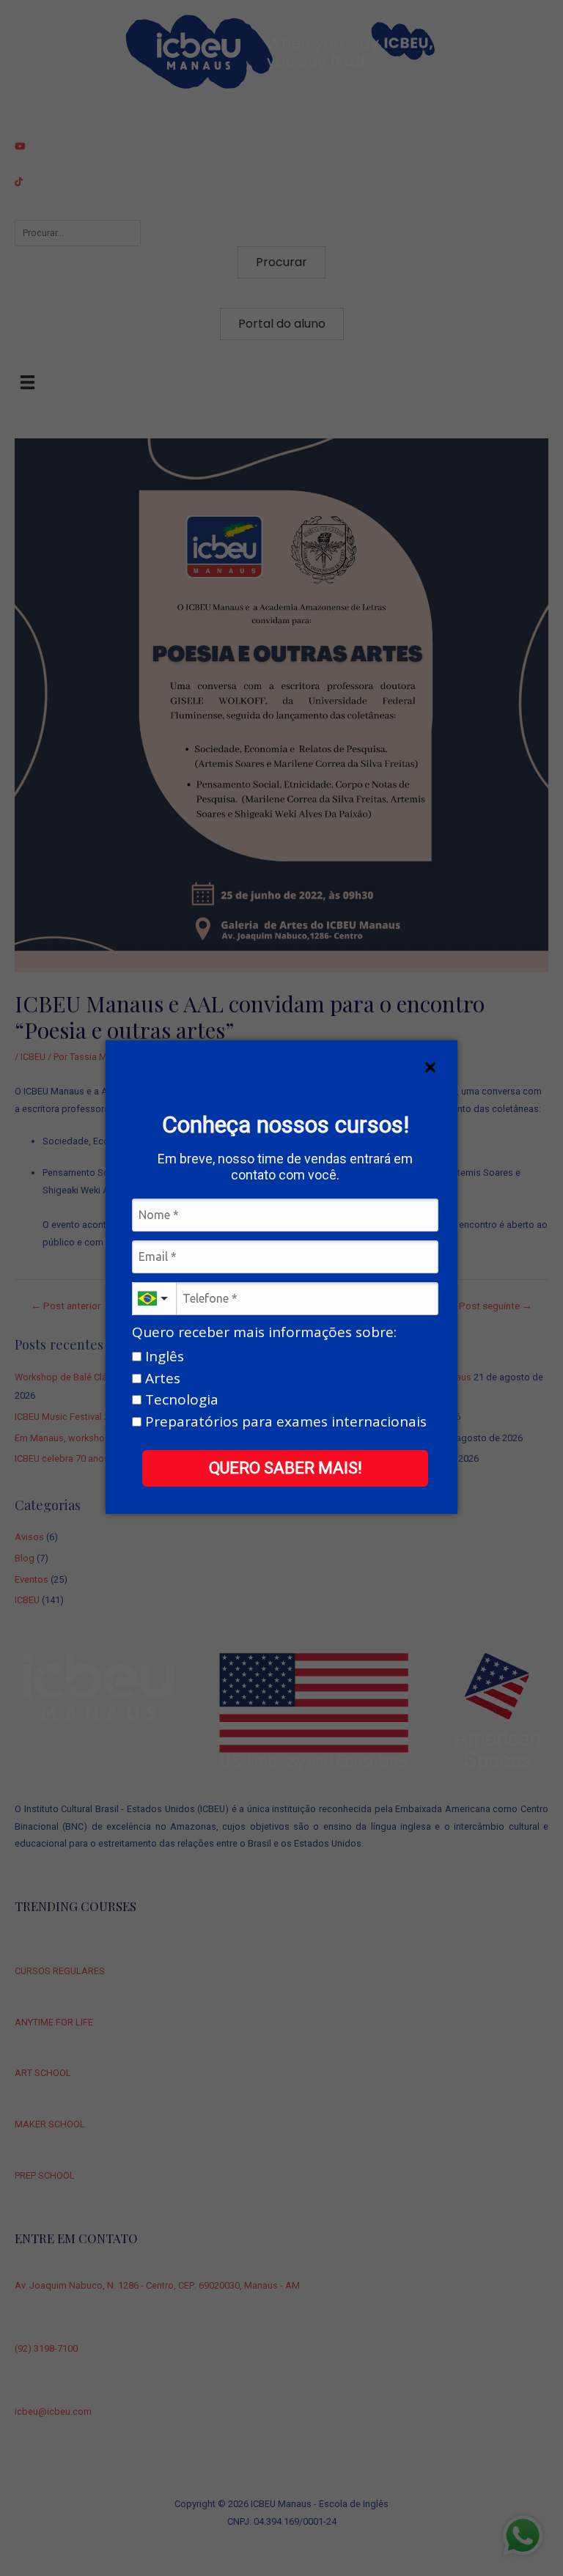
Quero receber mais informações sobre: (264, 1333)
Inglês (163, 1357)
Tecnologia (180, 1401)
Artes (161, 1379)
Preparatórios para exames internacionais (284, 1422)
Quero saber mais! (286, 1468)
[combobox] (154, 1299)
